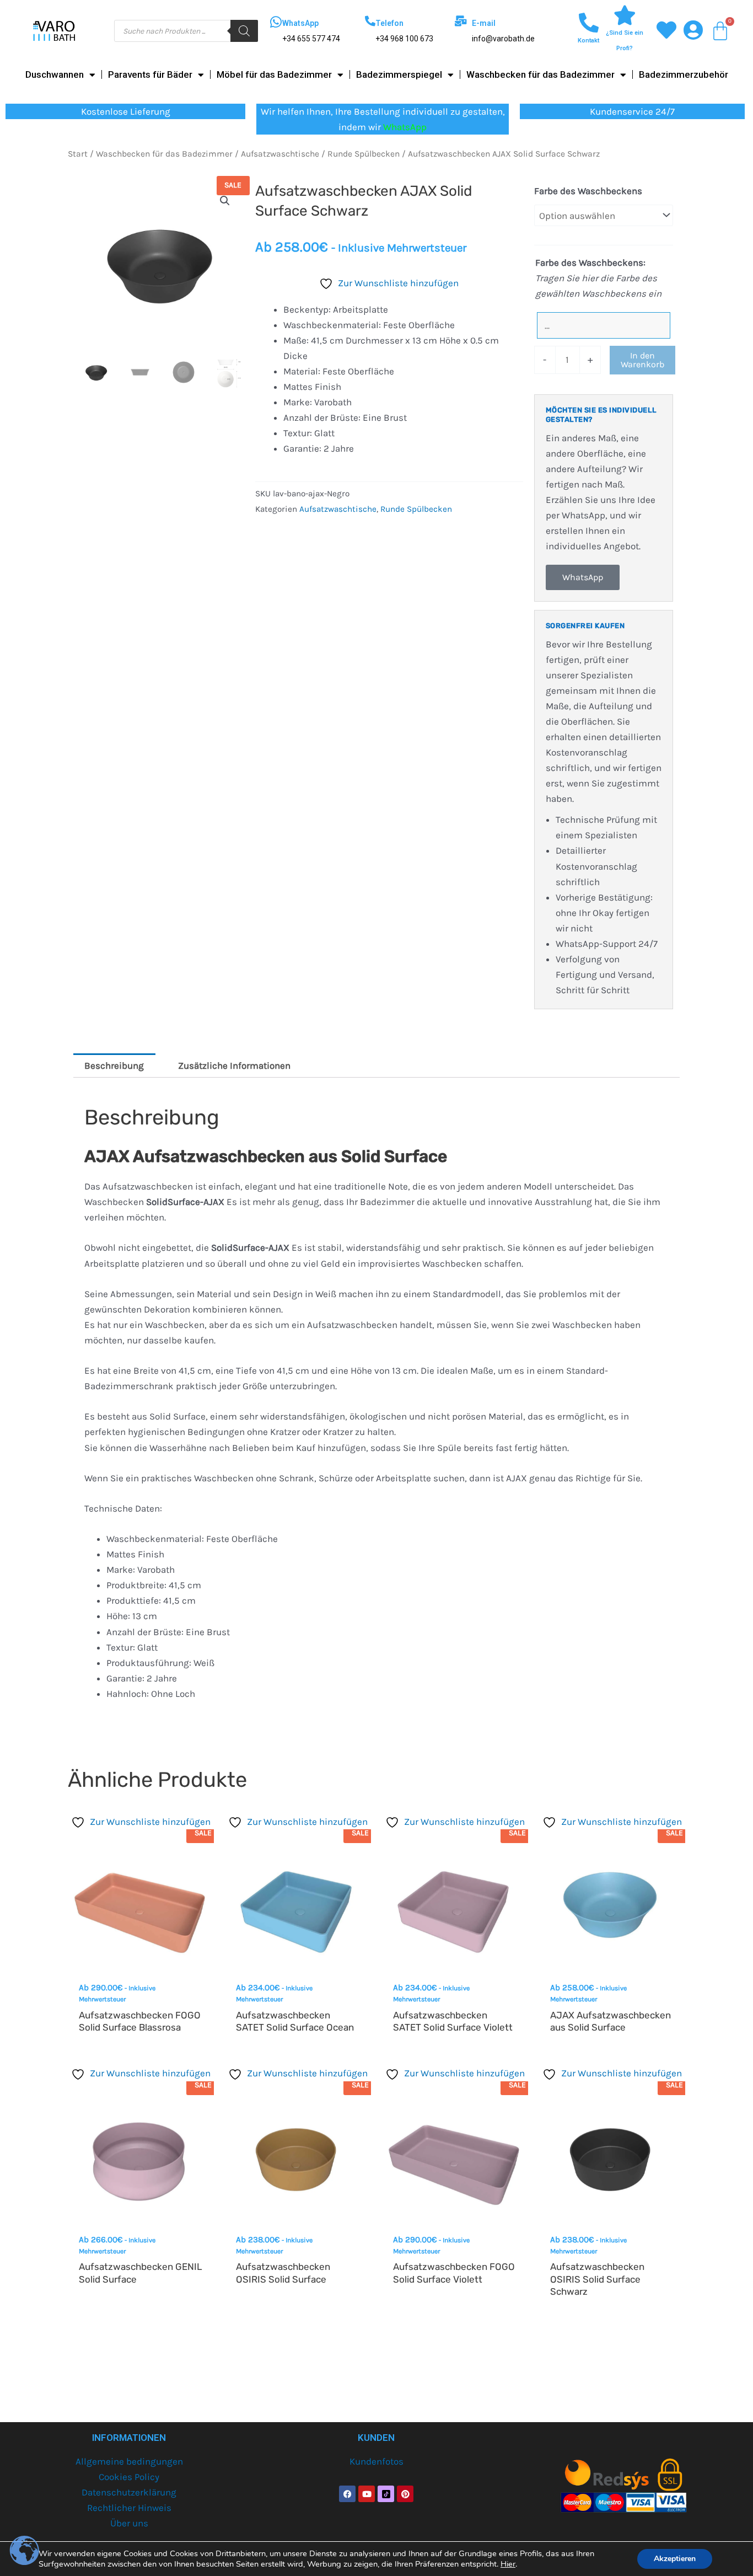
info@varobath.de (503, 39)
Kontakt (588, 41)
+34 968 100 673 (404, 39)
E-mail (484, 23)
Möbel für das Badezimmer (274, 74)
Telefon (389, 23)
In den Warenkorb (642, 360)
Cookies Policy (129, 2477)
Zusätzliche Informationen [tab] (234, 1065)
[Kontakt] (589, 23)
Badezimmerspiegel (399, 74)
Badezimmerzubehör (684, 74)
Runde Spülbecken (364, 154)
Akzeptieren (675, 2559)
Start (78, 154)
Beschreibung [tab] (114, 1065)
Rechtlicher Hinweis (129, 2508)
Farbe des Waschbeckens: (590, 263)
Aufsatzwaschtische (280, 154)
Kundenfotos (376, 2461)
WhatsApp (300, 23)
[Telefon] (370, 21)
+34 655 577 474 (311, 39)
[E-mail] (461, 21)
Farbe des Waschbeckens (588, 191)
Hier (508, 2564)
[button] (225, 201)
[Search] (244, 31)
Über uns (129, 2523)
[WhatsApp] (276, 22)
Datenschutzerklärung (129, 2492)
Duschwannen (55, 74)
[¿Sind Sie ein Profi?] (625, 15)
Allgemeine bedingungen (129, 2461)
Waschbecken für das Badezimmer (540, 74)
